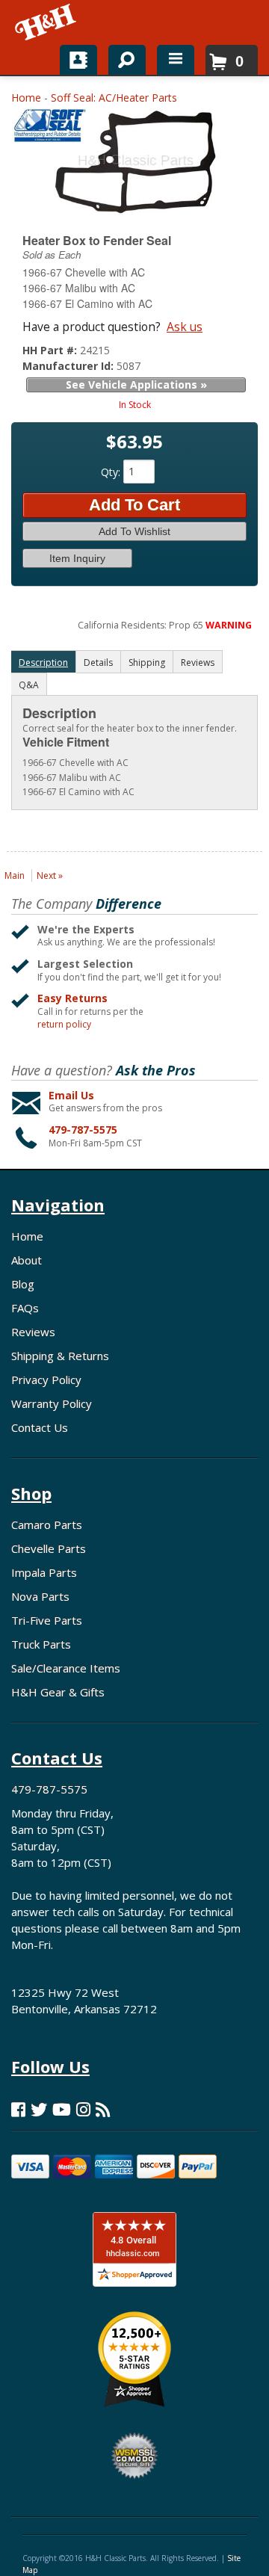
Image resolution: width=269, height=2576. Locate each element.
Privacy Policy (46, 1380)
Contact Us (40, 1427)
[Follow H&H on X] (39, 2109)
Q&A (29, 685)
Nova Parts (40, 1596)
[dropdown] (176, 60)
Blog (23, 1284)
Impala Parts (44, 1572)
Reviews (33, 1332)
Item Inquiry (77, 558)
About (27, 1260)
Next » (50, 875)
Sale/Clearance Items (66, 1668)
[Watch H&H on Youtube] (62, 2109)
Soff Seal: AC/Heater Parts (114, 98)
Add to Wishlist (134, 531)
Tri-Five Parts (47, 1620)
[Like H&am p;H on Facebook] (18, 2109)
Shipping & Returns (60, 1356)
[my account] (78, 60)
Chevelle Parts (49, 1548)
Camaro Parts (47, 1525)
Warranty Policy (52, 1403)
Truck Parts (41, 1644)
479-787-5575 (83, 1130)
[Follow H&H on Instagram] (83, 2109)
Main (15, 875)
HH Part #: (51, 350)
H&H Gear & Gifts (58, 1692)
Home (26, 98)
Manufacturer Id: (69, 366)
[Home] (47, 22)
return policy (64, 1025)
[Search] (121, 57)
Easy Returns (72, 998)
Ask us (185, 327)
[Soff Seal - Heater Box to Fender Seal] (49, 129)
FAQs (25, 1308)
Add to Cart (134, 505)
